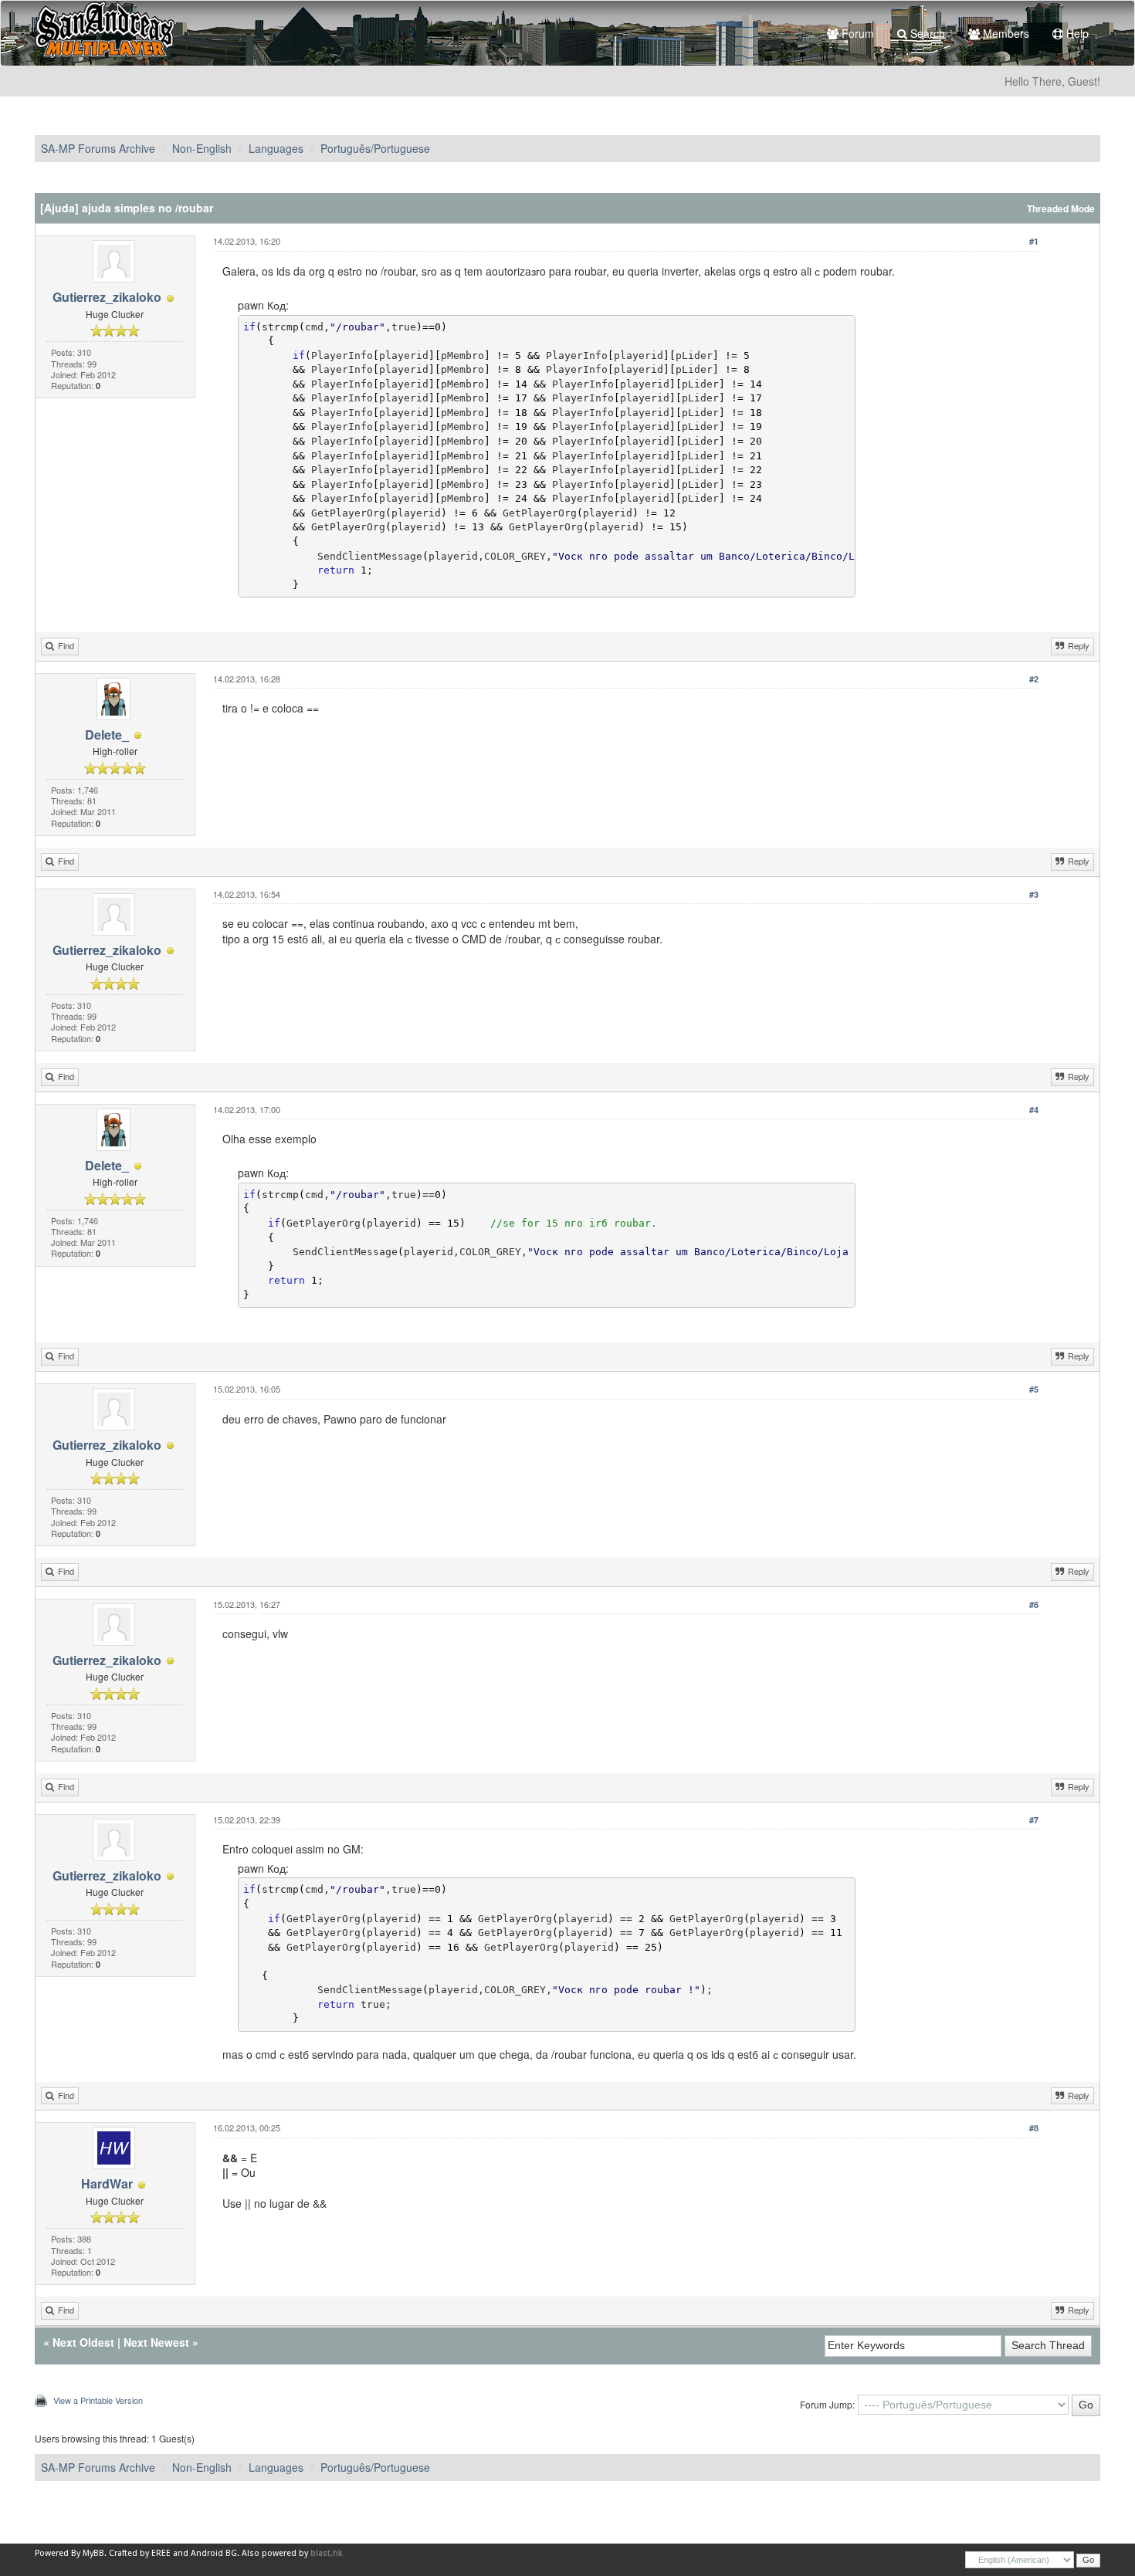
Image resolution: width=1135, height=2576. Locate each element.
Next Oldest (83, 2342)
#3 (1034, 894)
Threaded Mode (1061, 209)
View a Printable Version (98, 2400)
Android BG (214, 2553)
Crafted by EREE (140, 2553)
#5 (1034, 1389)
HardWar (107, 2183)
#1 (1034, 241)
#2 (1034, 679)
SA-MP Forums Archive (98, 148)
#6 (1034, 1604)
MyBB (93, 2553)
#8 (1034, 2128)
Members (1005, 33)
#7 (1034, 1820)
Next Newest (156, 2342)
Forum (856, 33)
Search (926, 33)
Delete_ (107, 735)
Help (1076, 33)
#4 (1034, 1110)
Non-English (202, 148)
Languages (276, 148)
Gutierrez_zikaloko (107, 297)
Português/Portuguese (375, 148)
